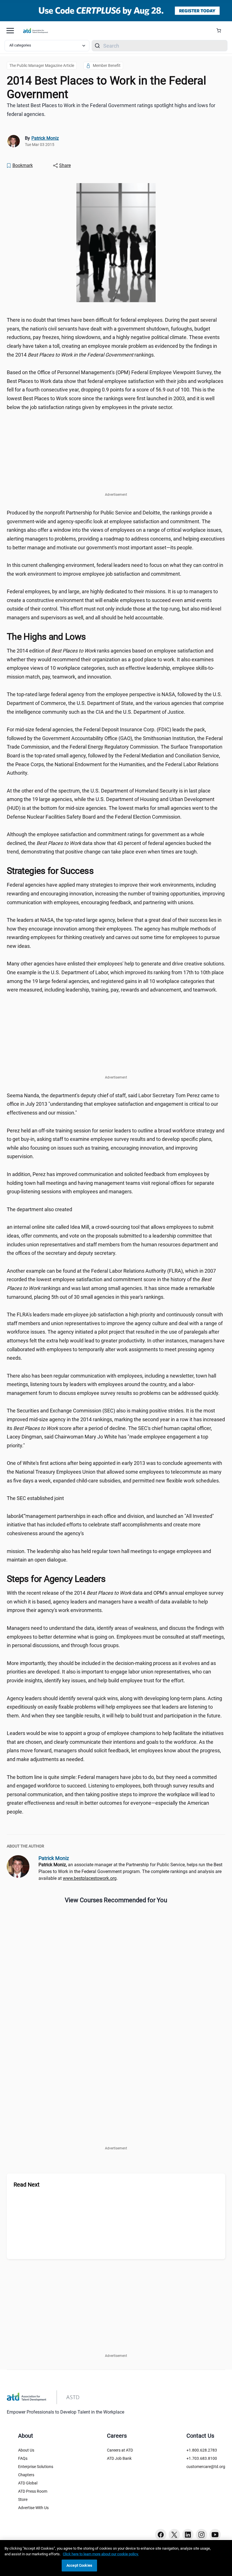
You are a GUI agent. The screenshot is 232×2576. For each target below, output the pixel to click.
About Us (26, 2450)
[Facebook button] (161, 2535)
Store (23, 2499)
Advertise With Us (33, 2508)
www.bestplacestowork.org (90, 1878)
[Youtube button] (215, 2535)
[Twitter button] (174, 2535)
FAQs (23, 2458)
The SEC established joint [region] (35, 1498)
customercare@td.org (206, 2467)
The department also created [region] (39, 1209)
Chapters (26, 2475)
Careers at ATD (120, 2450)
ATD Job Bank (119, 2458)
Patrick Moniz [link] (45, 138)
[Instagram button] (201, 2535)
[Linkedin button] (188, 2535)
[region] (116, 2558)
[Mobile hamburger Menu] (10, 31)
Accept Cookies (79, 2565)
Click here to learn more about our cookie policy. (101, 2554)
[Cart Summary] (221, 31)
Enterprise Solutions (36, 2467)
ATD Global (28, 2483)
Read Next (27, 2185)
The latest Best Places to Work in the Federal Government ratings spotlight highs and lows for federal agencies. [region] (111, 110)
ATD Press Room (33, 2491)
